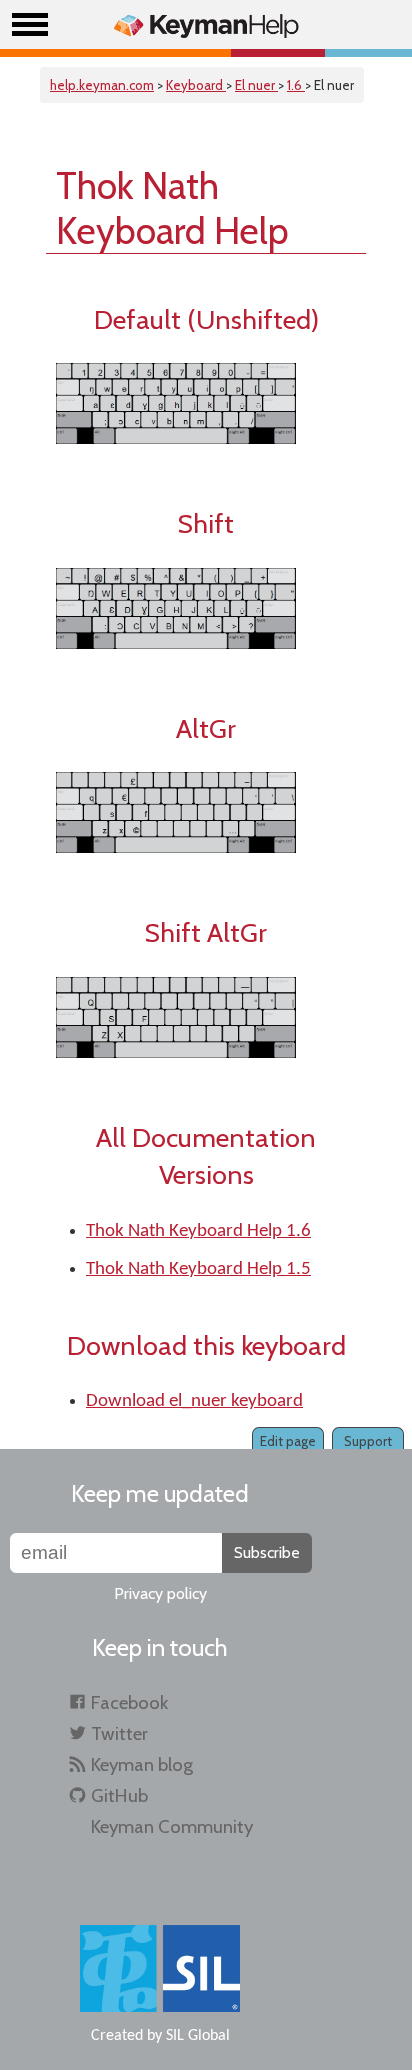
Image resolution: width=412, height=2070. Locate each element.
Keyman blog (142, 1764)
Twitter (119, 1733)
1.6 (296, 85)
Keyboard (196, 85)
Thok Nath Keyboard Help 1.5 (198, 1269)
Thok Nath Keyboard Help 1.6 (198, 1231)
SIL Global (198, 2036)
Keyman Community (172, 1826)
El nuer (256, 85)
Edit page (288, 1441)
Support (368, 1441)
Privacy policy (160, 1593)
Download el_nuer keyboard (194, 1401)
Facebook (129, 1702)
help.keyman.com (102, 85)
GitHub (119, 1795)
